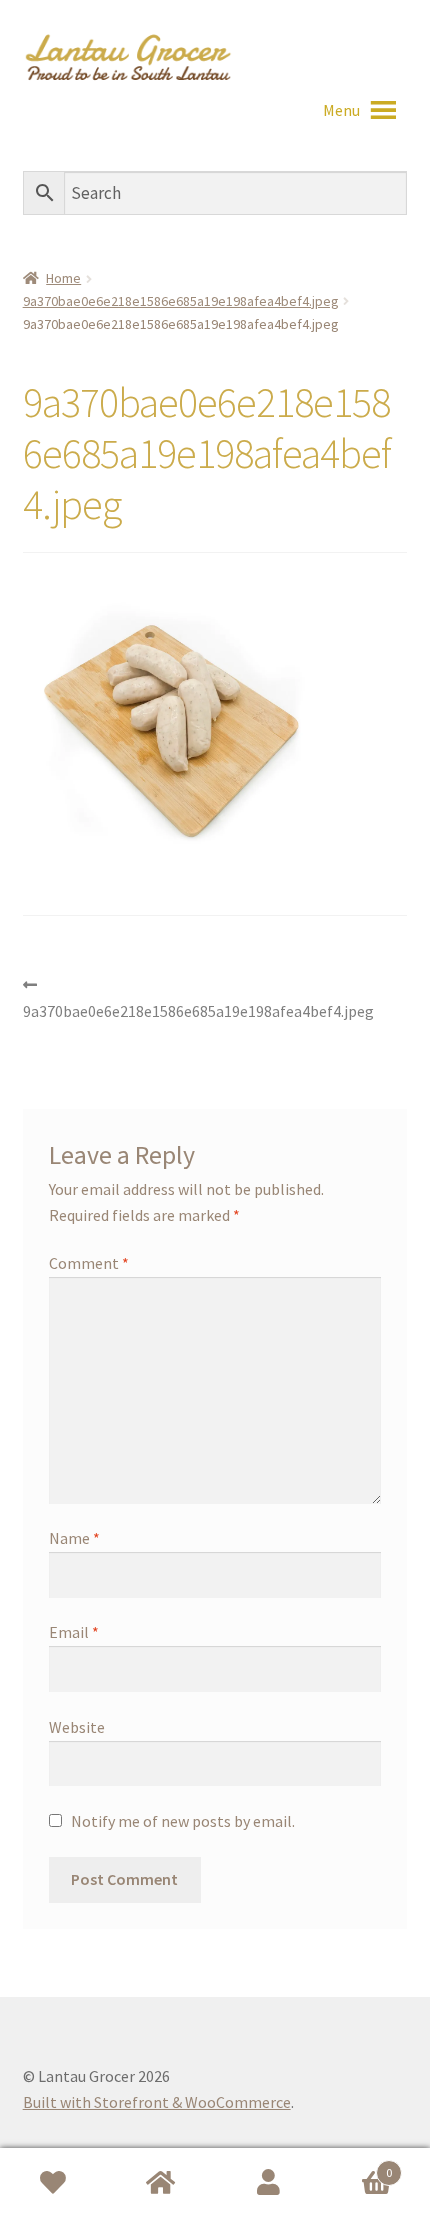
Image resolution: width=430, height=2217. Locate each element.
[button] (341, 110)
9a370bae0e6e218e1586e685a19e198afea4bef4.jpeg (181, 301)
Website (77, 1727)
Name (74, 1538)
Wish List (54, 2183)
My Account (269, 2183)
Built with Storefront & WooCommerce (157, 2102)
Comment (89, 1263)
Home (63, 278)
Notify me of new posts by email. (183, 1821)
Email (74, 1632)
